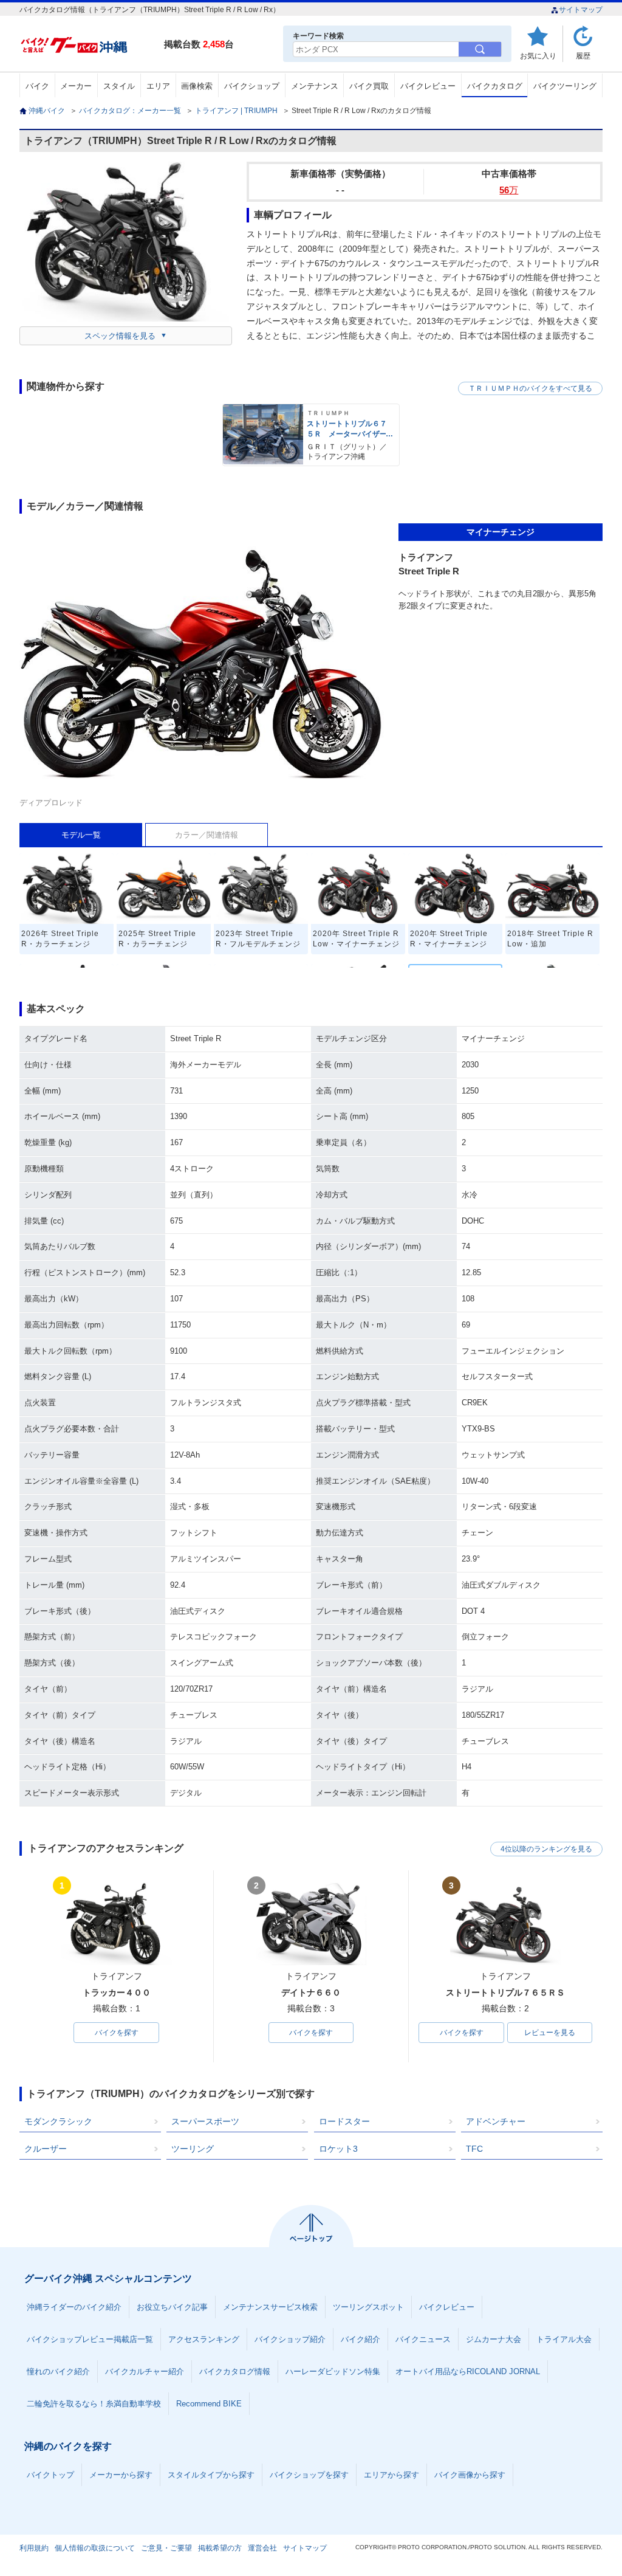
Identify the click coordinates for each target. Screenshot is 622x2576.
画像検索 (197, 86)
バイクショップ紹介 (290, 2339)
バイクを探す (117, 2033)
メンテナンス (315, 86)
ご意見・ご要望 (166, 2548)
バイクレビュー (428, 86)
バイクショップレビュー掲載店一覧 (90, 2339)
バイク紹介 (361, 2339)
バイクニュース (423, 2339)
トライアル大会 (564, 2339)
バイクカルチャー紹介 (145, 2371)
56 (509, 190)
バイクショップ (252, 86)
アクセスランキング (204, 2339)
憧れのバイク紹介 (58, 2371)
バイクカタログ (495, 86)
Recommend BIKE (209, 2404)
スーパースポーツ (205, 2121)
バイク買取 (369, 86)
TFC (474, 2149)
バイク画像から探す (470, 2475)
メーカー (76, 86)
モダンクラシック (58, 2121)
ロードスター (344, 2121)
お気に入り (538, 56)
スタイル (119, 86)
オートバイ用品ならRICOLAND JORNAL (468, 2371)
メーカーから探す (121, 2475)
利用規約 (34, 2548)
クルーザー (46, 2149)
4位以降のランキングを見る (546, 1849)
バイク (37, 86)
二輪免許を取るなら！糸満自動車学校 (94, 2404)
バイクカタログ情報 (235, 2371)
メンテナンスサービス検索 (270, 2307)
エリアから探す (391, 2475)
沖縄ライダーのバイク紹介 (74, 2307)
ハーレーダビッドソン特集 (333, 2371)
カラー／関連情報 (207, 835)
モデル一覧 (81, 835)
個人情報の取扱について (95, 2548)
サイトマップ (581, 10)
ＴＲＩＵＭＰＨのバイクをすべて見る (530, 388)
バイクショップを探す (309, 2475)
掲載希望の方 (220, 2548)
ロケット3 (338, 2149)
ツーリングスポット (368, 2307)
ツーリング (193, 2149)
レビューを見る (550, 2033)
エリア (158, 86)
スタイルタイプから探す (211, 2475)
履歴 (583, 56)
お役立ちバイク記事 (172, 2307)
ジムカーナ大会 (494, 2339)
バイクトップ (50, 2475)
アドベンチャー (496, 2121)
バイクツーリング (565, 86)
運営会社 (262, 2548)
